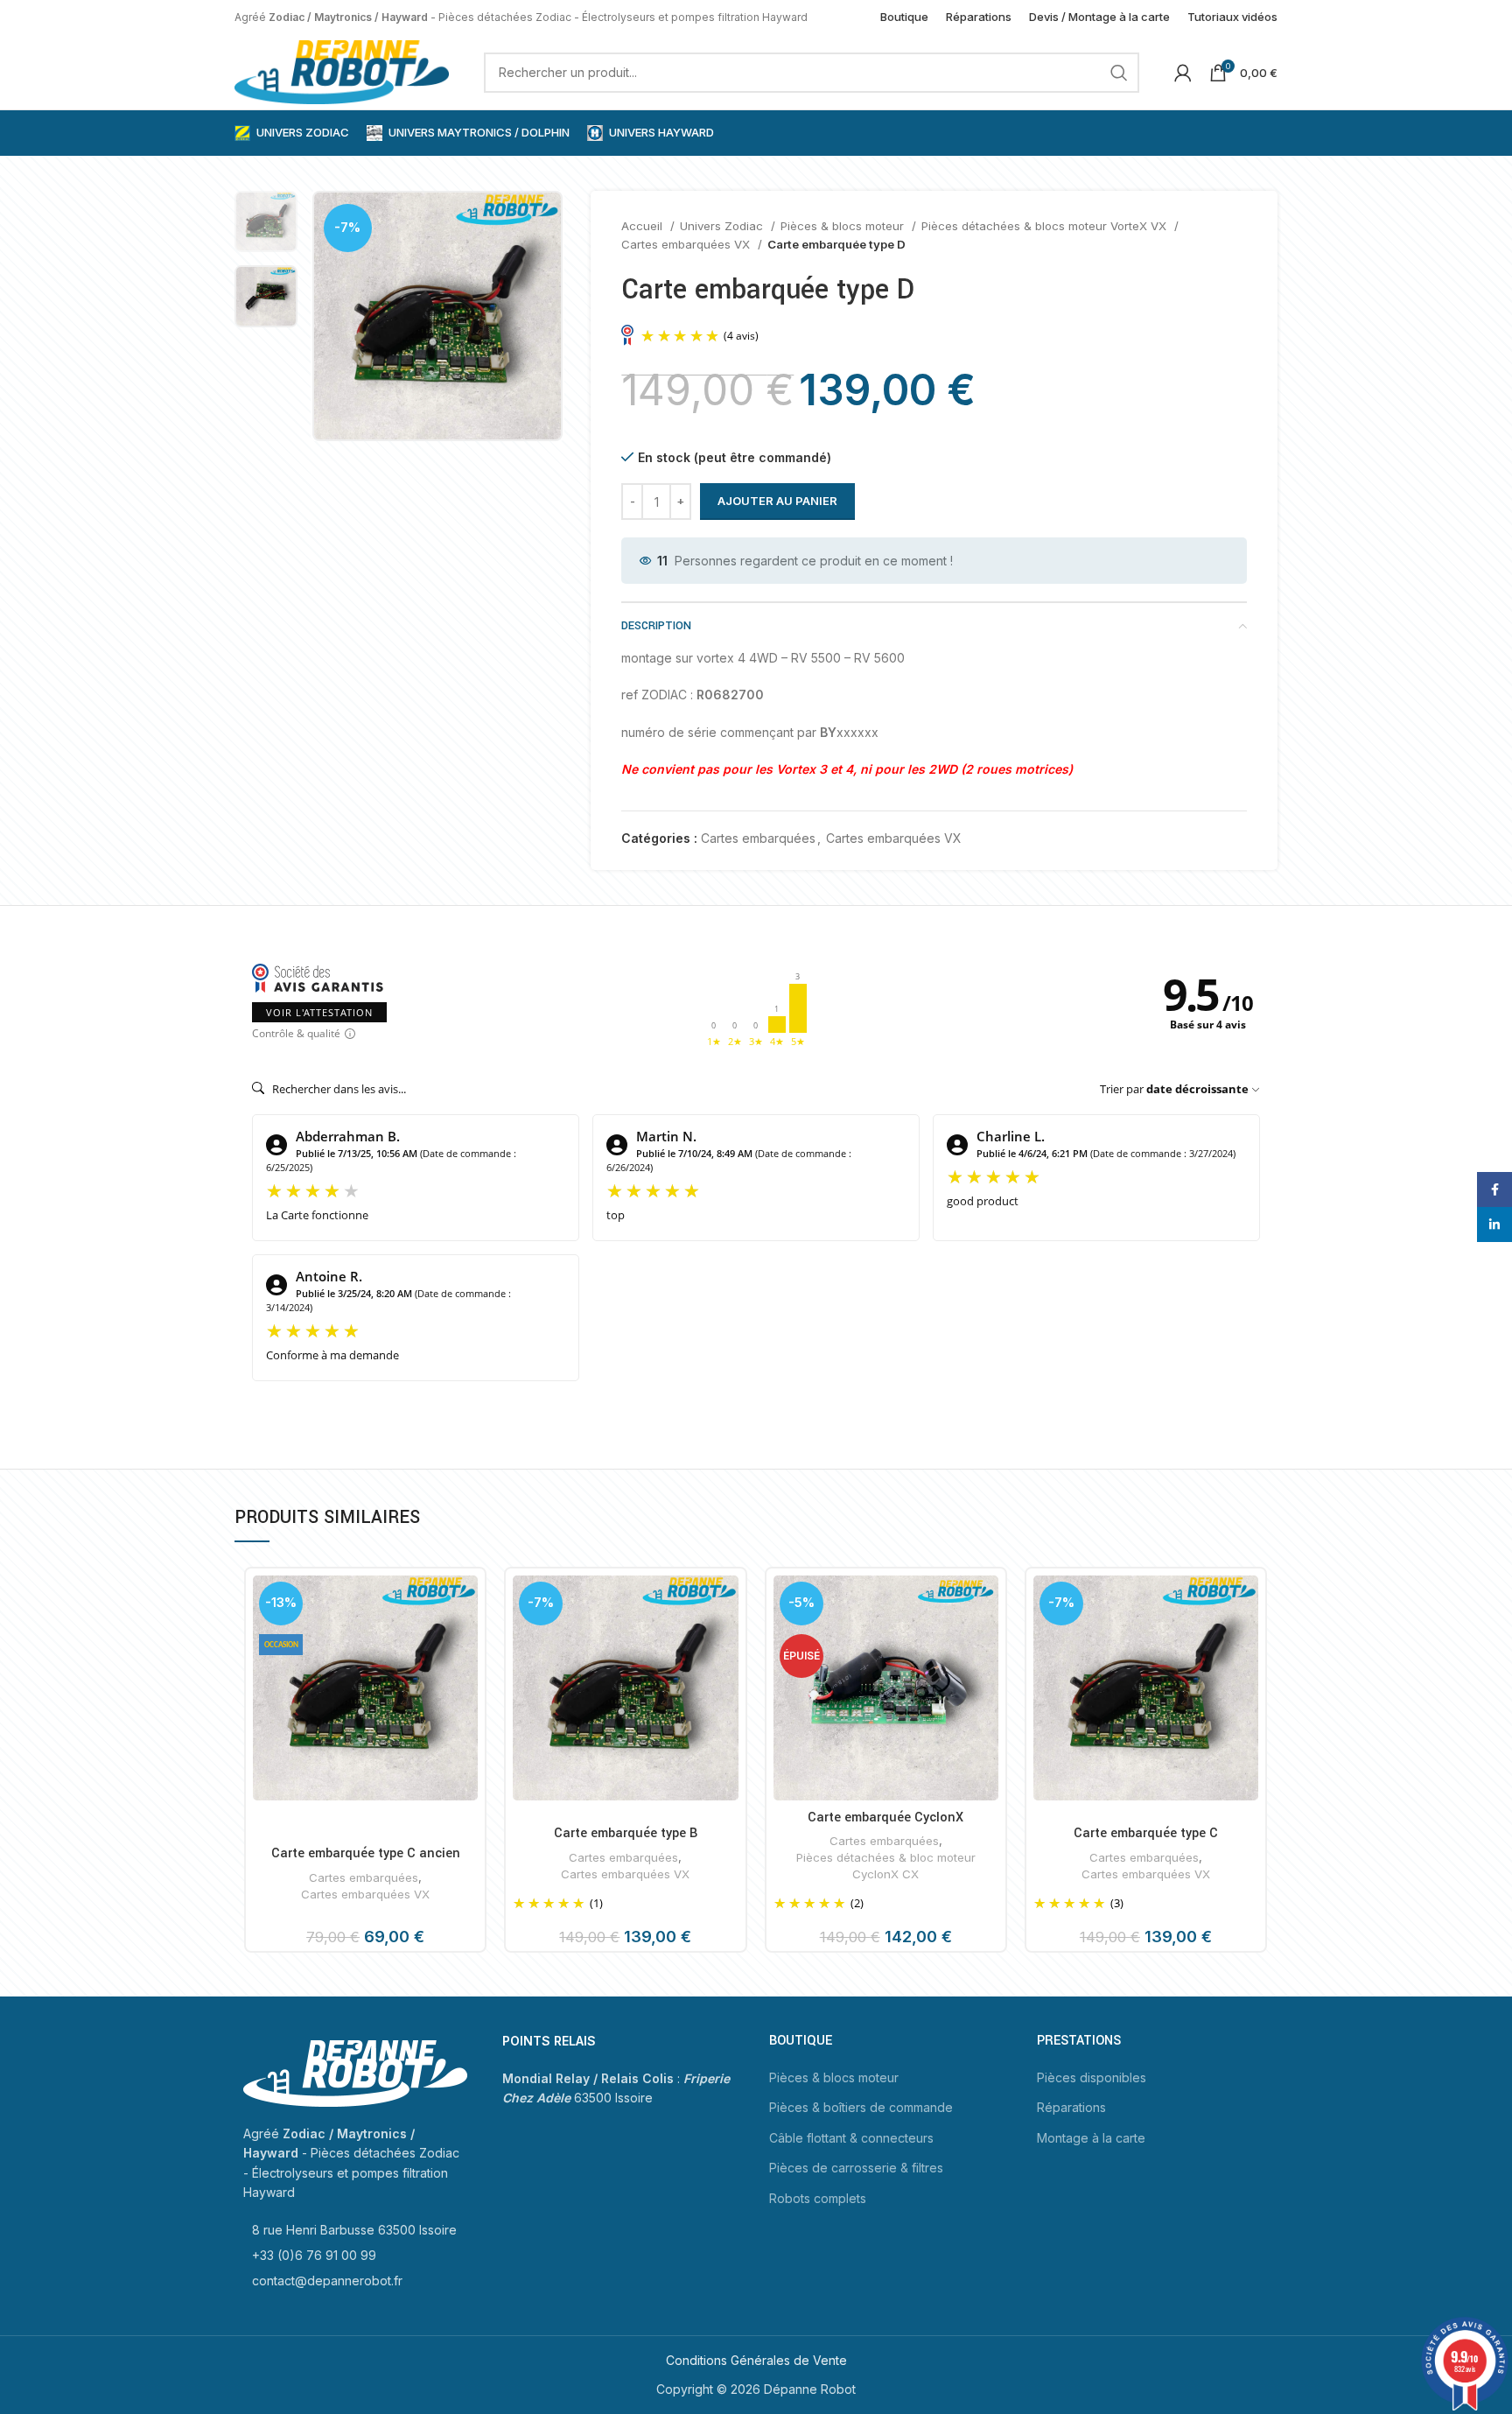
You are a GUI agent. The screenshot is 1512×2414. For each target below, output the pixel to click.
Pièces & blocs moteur (844, 226)
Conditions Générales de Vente (756, 2360)
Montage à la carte (1091, 2138)
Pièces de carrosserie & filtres (856, 2168)
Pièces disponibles (1092, 2077)
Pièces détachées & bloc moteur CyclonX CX (886, 1866)
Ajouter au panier (777, 501)
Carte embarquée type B (626, 1833)
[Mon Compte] (1183, 73)
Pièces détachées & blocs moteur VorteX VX (1046, 226)
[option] (266, 221)
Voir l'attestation (319, 1012)
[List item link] (355, 2230)
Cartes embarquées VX (687, 244)
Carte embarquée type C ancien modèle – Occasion (366, 1863)
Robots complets (818, 2198)
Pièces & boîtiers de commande (861, 2107)
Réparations (1071, 2107)
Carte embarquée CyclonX (885, 1818)
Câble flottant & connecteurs (851, 2138)
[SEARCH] (1119, 73)
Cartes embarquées (758, 838)
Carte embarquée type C (1146, 1833)
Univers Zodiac (723, 226)
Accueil (644, 226)
